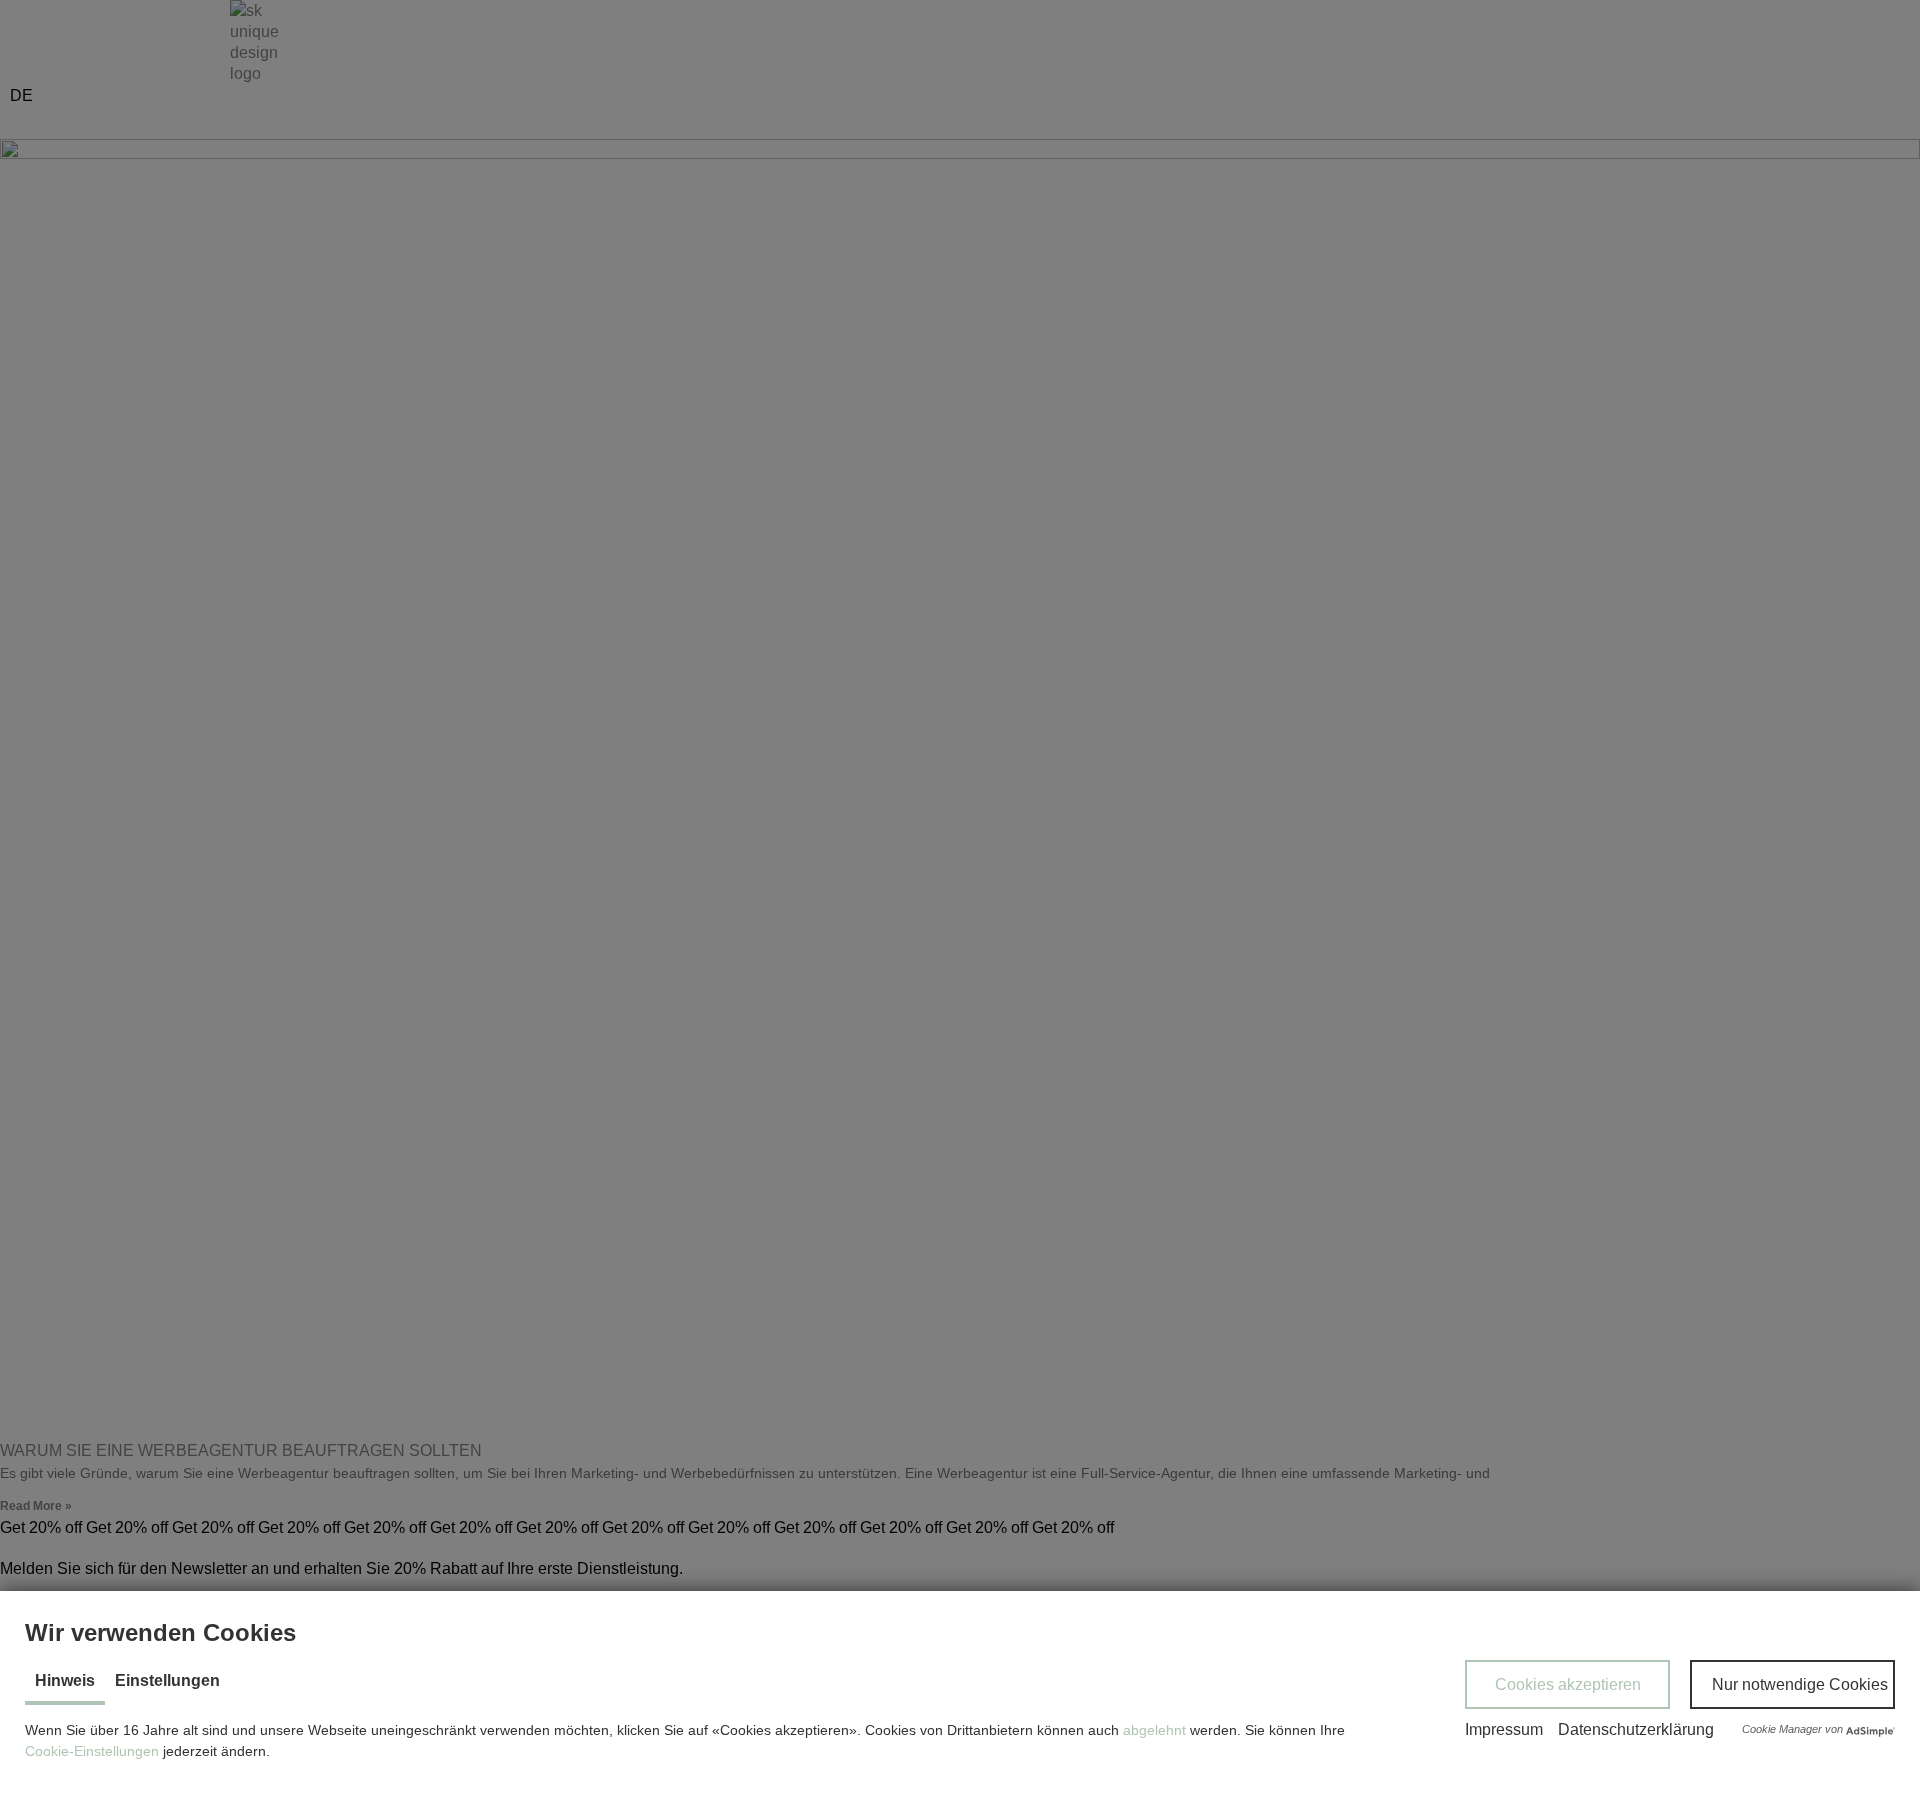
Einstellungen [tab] (167, 1680)
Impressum (1504, 1729)
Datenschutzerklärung (1636, 1729)
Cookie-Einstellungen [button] (92, 1751)
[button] (1567, 1684)
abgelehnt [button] (1154, 1730)
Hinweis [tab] (65, 1680)
